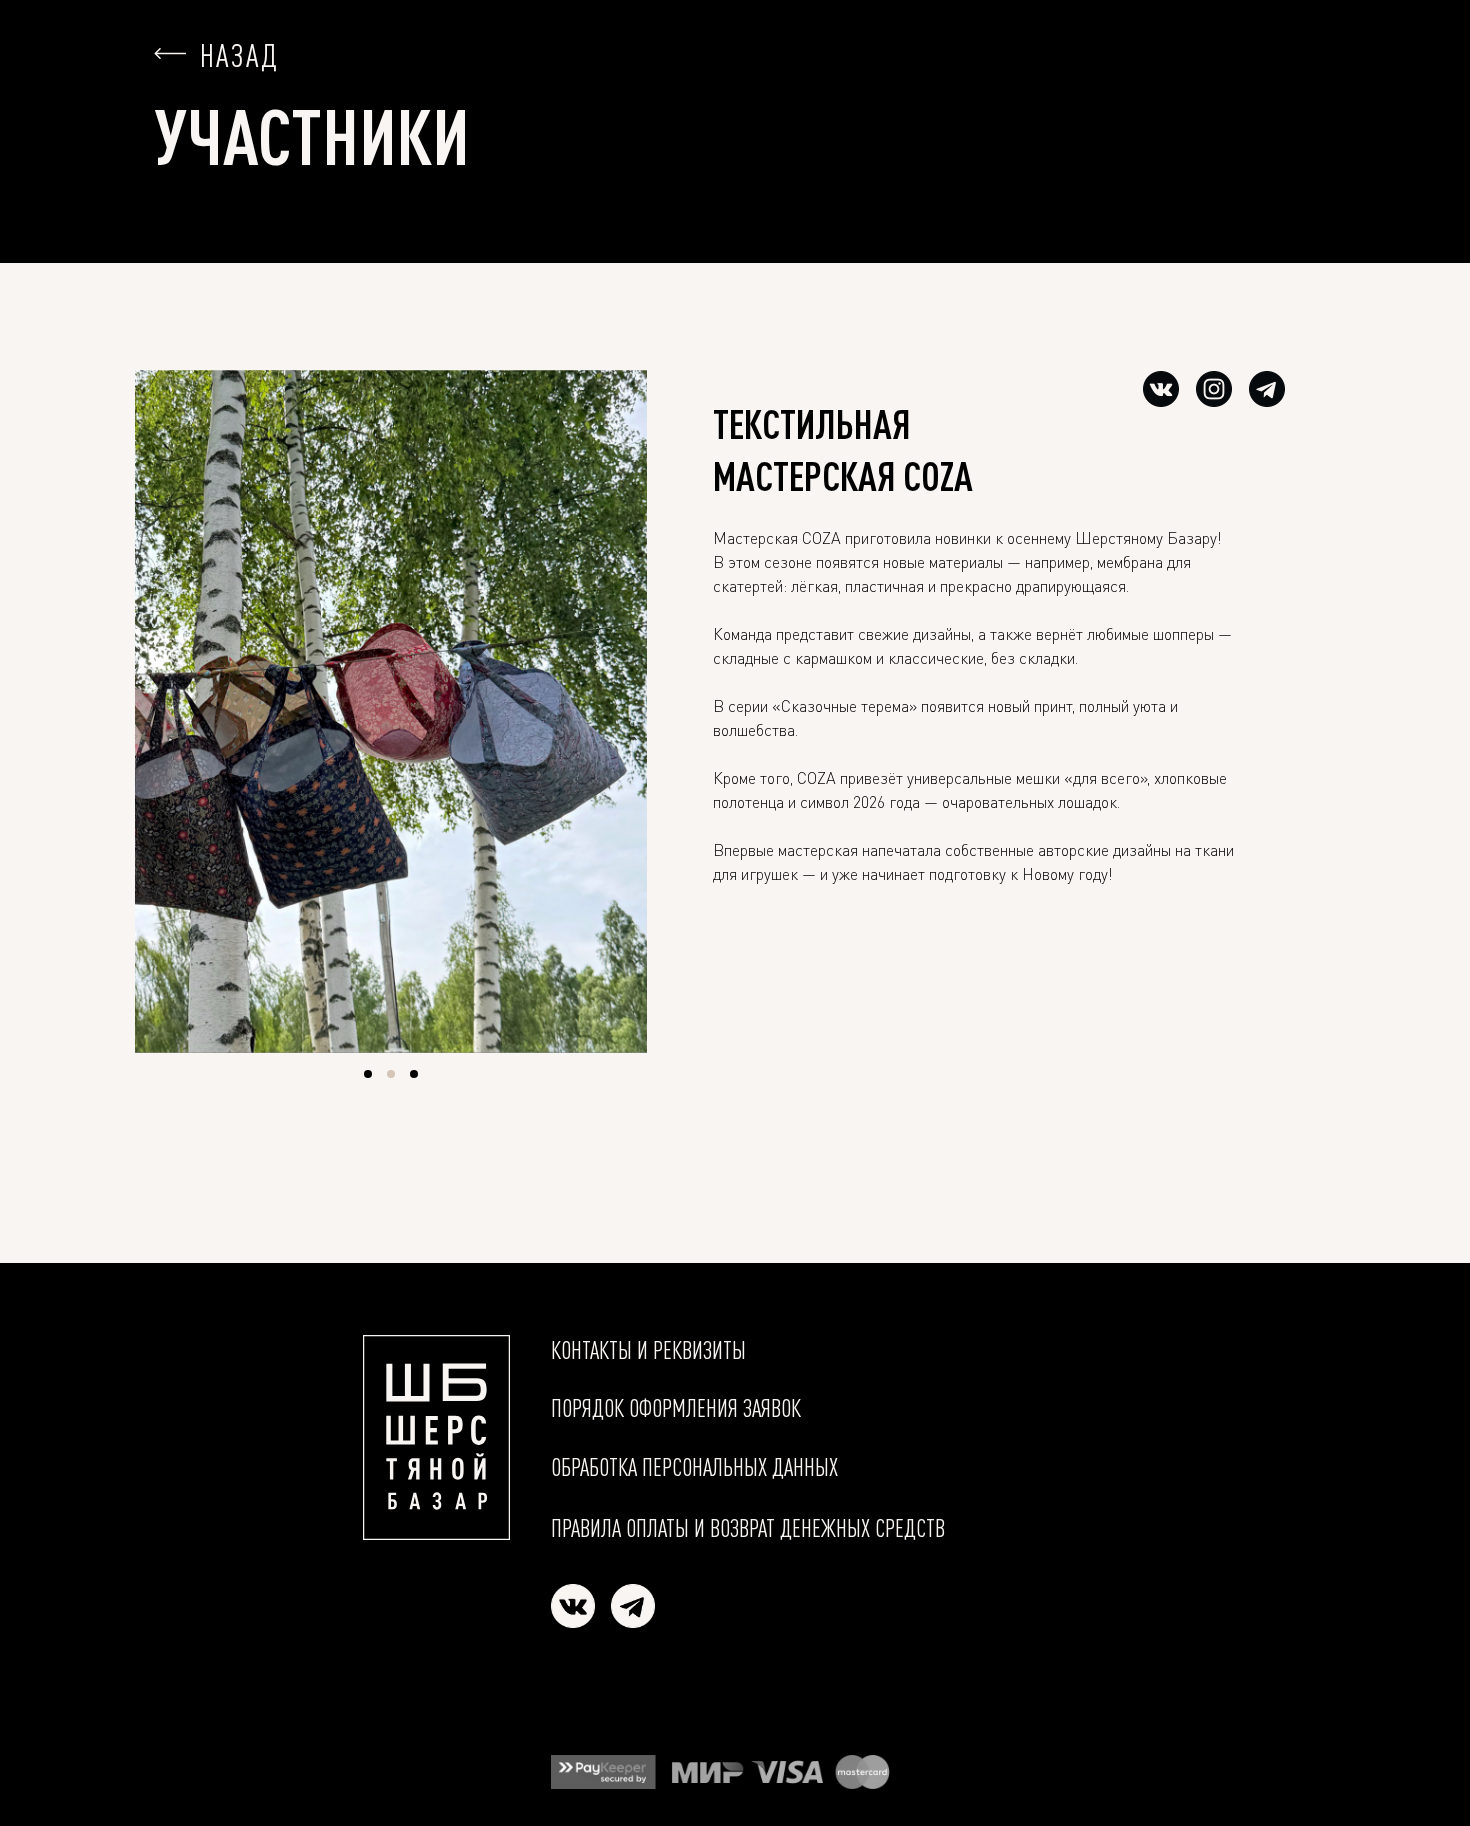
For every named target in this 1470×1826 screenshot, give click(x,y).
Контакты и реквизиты (648, 1350)
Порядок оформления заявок (676, 1408)
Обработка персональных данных (694, 1467)
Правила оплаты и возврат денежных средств (748, 1528)
